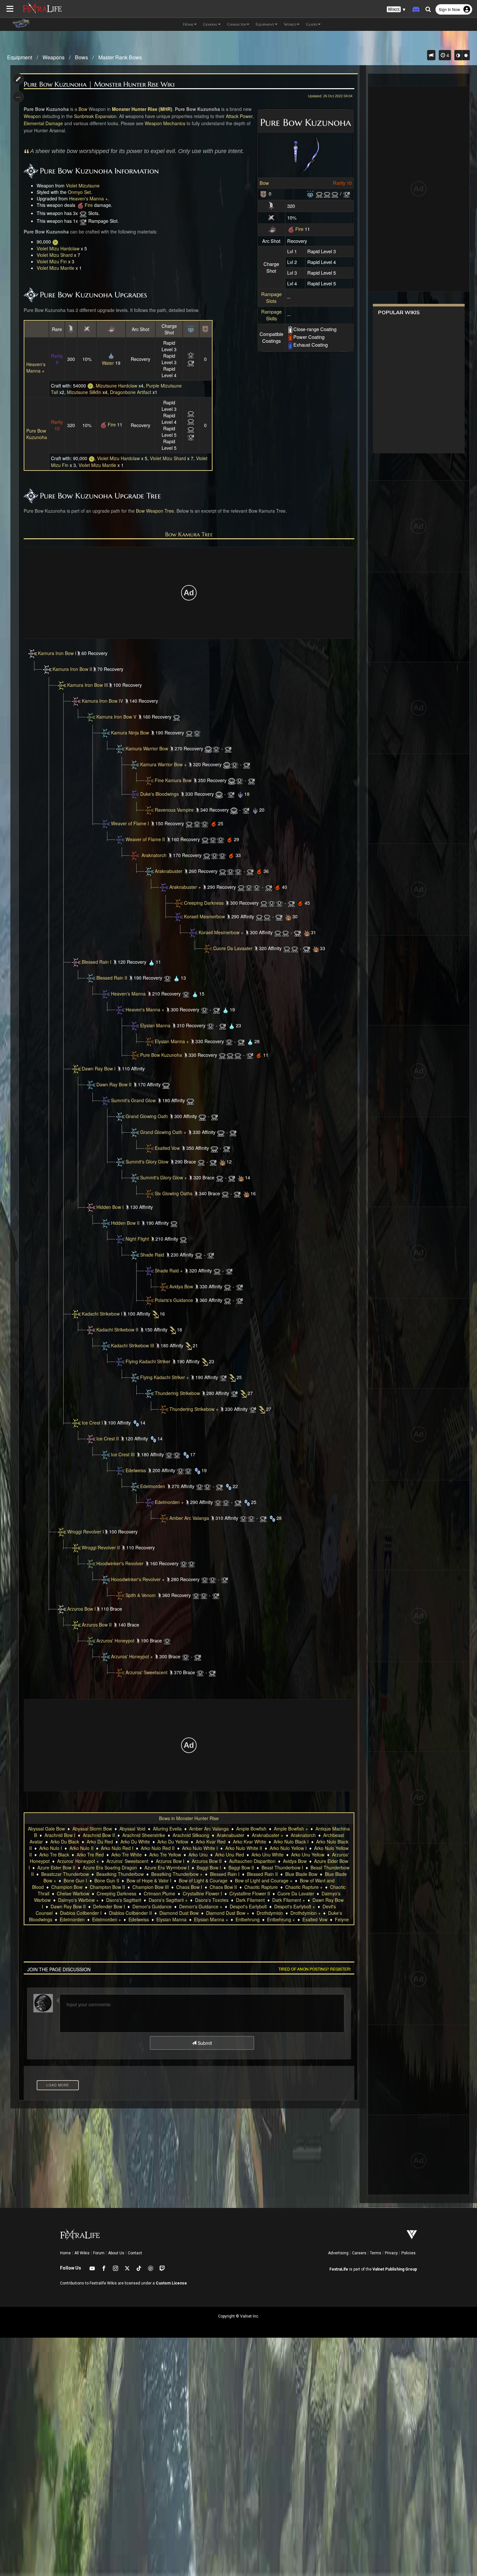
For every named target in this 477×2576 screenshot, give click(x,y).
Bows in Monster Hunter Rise (189, 1818)
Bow (264, 183)
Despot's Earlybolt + (295, 1906)
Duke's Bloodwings (159, 794)
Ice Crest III (123, 1454)
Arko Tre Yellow (165, 1854)
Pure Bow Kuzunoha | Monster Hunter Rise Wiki (99, 84)
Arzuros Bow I (81, 1609)
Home (65, 2253)
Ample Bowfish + (291, 1829)
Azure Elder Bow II (56, 1867)
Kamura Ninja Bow (130, 733)
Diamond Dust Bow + (228, 1913)
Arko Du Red (100, 1842)
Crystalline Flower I (202, 1893)
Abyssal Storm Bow (92, 1829)
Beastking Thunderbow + (177, 1874)
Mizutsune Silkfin (84, 392)
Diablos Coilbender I (81, 1913)
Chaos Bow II (223, 1887)
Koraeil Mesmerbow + (221, 932)
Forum (99, 2253)
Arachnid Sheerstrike (144, 1835)
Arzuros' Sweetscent (147, 1672)
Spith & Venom (141, 1595)
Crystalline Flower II (250, 1893)
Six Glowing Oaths (174, 1193)
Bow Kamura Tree (189, 534)
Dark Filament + (289, 1900)
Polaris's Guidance (174, 1300)
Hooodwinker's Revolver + (138, 1579)
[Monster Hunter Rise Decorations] (310, 193)
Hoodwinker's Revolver (120, 1563)
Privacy (391, 2253)
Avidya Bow (181, 1286)
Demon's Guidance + (201, 1906)
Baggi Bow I (209, 1867)
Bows (81, 57)
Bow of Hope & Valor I (149, 1880)
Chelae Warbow (73, 1893)
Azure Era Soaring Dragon (110, 1867)
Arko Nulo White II (244, 1848)
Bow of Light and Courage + (264, 1880)
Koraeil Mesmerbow (204, 916)
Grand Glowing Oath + (163, 1132)
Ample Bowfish (251, 1829)
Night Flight (137, 1239)
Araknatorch (154, 855)
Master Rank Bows (120, 57)
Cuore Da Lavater (296, 1893)
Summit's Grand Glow (133, 1100)
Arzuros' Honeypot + (132, 1656)
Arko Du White (135, 1842)
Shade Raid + (169, 1270)
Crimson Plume (159, 1893)
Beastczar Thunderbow (65, 1874)
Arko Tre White (127, 1854)
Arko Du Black (65, 1842)
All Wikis (82, 2253)
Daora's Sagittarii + (168, 1900)
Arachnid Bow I (60, 1835)
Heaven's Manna (128, 994)
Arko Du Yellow (173, 1842)
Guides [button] (312, 24)
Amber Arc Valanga (189, 1518)
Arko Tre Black (54, 1854)
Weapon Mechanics (165, 123)
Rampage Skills (271, 315)
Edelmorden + (169, 1502)
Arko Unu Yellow (308, 1854)
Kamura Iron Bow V (116, 717)
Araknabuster (169, 871)
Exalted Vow (167, 1148)
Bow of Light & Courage (203, 1880)
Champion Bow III (151, 1887)
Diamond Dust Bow (179, 1913)
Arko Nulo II (81, 1848)
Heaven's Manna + (88, 198)
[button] (396, 10)
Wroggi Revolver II (101, 1547)
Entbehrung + (281, 1919)
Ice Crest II (108, 1438)
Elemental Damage (43, 123)
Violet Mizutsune (83, 185)
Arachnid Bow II (99, 1835)
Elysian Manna (155, 1025)
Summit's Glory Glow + (164, 1177)
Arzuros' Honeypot (115, 1640)
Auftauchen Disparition (252, 1861)
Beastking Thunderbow (120, 1874)
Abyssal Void (132, 1829)
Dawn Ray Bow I (99, 1068)
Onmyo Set (79, 192)
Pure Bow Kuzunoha (37, 434)
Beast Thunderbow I (282, 1867)
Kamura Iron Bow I (57, 653)
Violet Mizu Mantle (55, 268)
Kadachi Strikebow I (102, 1314)
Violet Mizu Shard (55, 255)
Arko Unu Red (230, 1854)
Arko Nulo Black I (291, 1842)
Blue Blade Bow (301, 1874)
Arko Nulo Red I (117, 1848)
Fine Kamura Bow (173, 780)
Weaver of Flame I (130, 823)
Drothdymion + (306, 1913)
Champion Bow (67, 1887)
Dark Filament (250, 1900)
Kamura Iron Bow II (72, 669)
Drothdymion (270, 1913)
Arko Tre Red (90, 1854)
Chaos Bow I (189, 1887)
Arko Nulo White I (200, 1848)
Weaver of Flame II (145, 839)
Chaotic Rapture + (304, 1887)
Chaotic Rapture (261, 1887)
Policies (409, 2253)
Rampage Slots (271, 297)
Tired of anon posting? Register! (315, 1969)
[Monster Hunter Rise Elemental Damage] (272, 229)
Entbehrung (248, 1919)
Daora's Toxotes (212, 1900)
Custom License (171, 2283)
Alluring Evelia (167, 1829)
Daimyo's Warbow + (78, 1900)
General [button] (210, 24)
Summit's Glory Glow (147, 1162)
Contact (135, 2253)
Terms (376, 2253)
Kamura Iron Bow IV (102, 701)
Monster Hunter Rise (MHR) (142, 109)
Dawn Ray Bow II (114, 1084)
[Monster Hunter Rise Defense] (263, 193)
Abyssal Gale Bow (46, 1829)
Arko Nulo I (51, 1848)
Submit (204, 2043)
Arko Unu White (268, 1854)
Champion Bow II (107, 1887)
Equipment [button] (265, 24)
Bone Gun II (107, 1880)
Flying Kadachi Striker (148, 1361)
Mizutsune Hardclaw (116, 386)
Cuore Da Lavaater (233, 948)
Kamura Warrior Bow (147, 748)
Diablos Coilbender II (130, 1913)
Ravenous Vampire (174, 810)
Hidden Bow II (125, 1223)
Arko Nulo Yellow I (288, 1848)
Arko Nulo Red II (158, 1848)
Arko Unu (198, 1854)
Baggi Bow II (241, 1867)
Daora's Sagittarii (124, 1900)
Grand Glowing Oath (147, 1116)
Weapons (54, 57)
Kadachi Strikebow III (133, 1345)
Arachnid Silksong (191, 1835)
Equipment (20, 57)
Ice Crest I (92, 1423)
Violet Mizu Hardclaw (58, 248)
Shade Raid (152, 1255)
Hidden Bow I (110, 1207)
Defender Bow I (109, 1906)
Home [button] (188, 24)
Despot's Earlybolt (248, 1906)
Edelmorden (153, 1486)
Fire (299, 229)
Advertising (338, 2253)
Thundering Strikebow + (194, 1409)
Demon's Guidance (152, 1906)
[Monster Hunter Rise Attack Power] (271, 205)
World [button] (290, 24)
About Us (116, 2253)
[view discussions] (431, 55)
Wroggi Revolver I (86, 1532)
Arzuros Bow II (97, 1625)
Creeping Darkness (204, 903)
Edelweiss (136, 1470)
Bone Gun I (75, 1880)
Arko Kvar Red (211, 1842)
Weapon (32, 116)
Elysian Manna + (172, 1041)
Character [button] (237, 24)
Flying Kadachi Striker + (165, 1377)
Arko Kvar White (250, 1842)
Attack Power (239, 116)
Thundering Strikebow (177, 1393)
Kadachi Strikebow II (117, 1330)
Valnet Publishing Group (395, 2269)
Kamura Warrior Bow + (163, 764)
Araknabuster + (185, 887)
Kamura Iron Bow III (88, 685)
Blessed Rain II (112, 978)
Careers (359, 2253)
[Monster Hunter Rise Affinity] (271, 217)
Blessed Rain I (97, 962)
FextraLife (339, 2269)
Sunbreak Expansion (95, 116)
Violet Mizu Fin (52, 261)
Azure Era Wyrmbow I (167, 1867)
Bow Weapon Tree (155, 511)
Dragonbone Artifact (131, 392)
